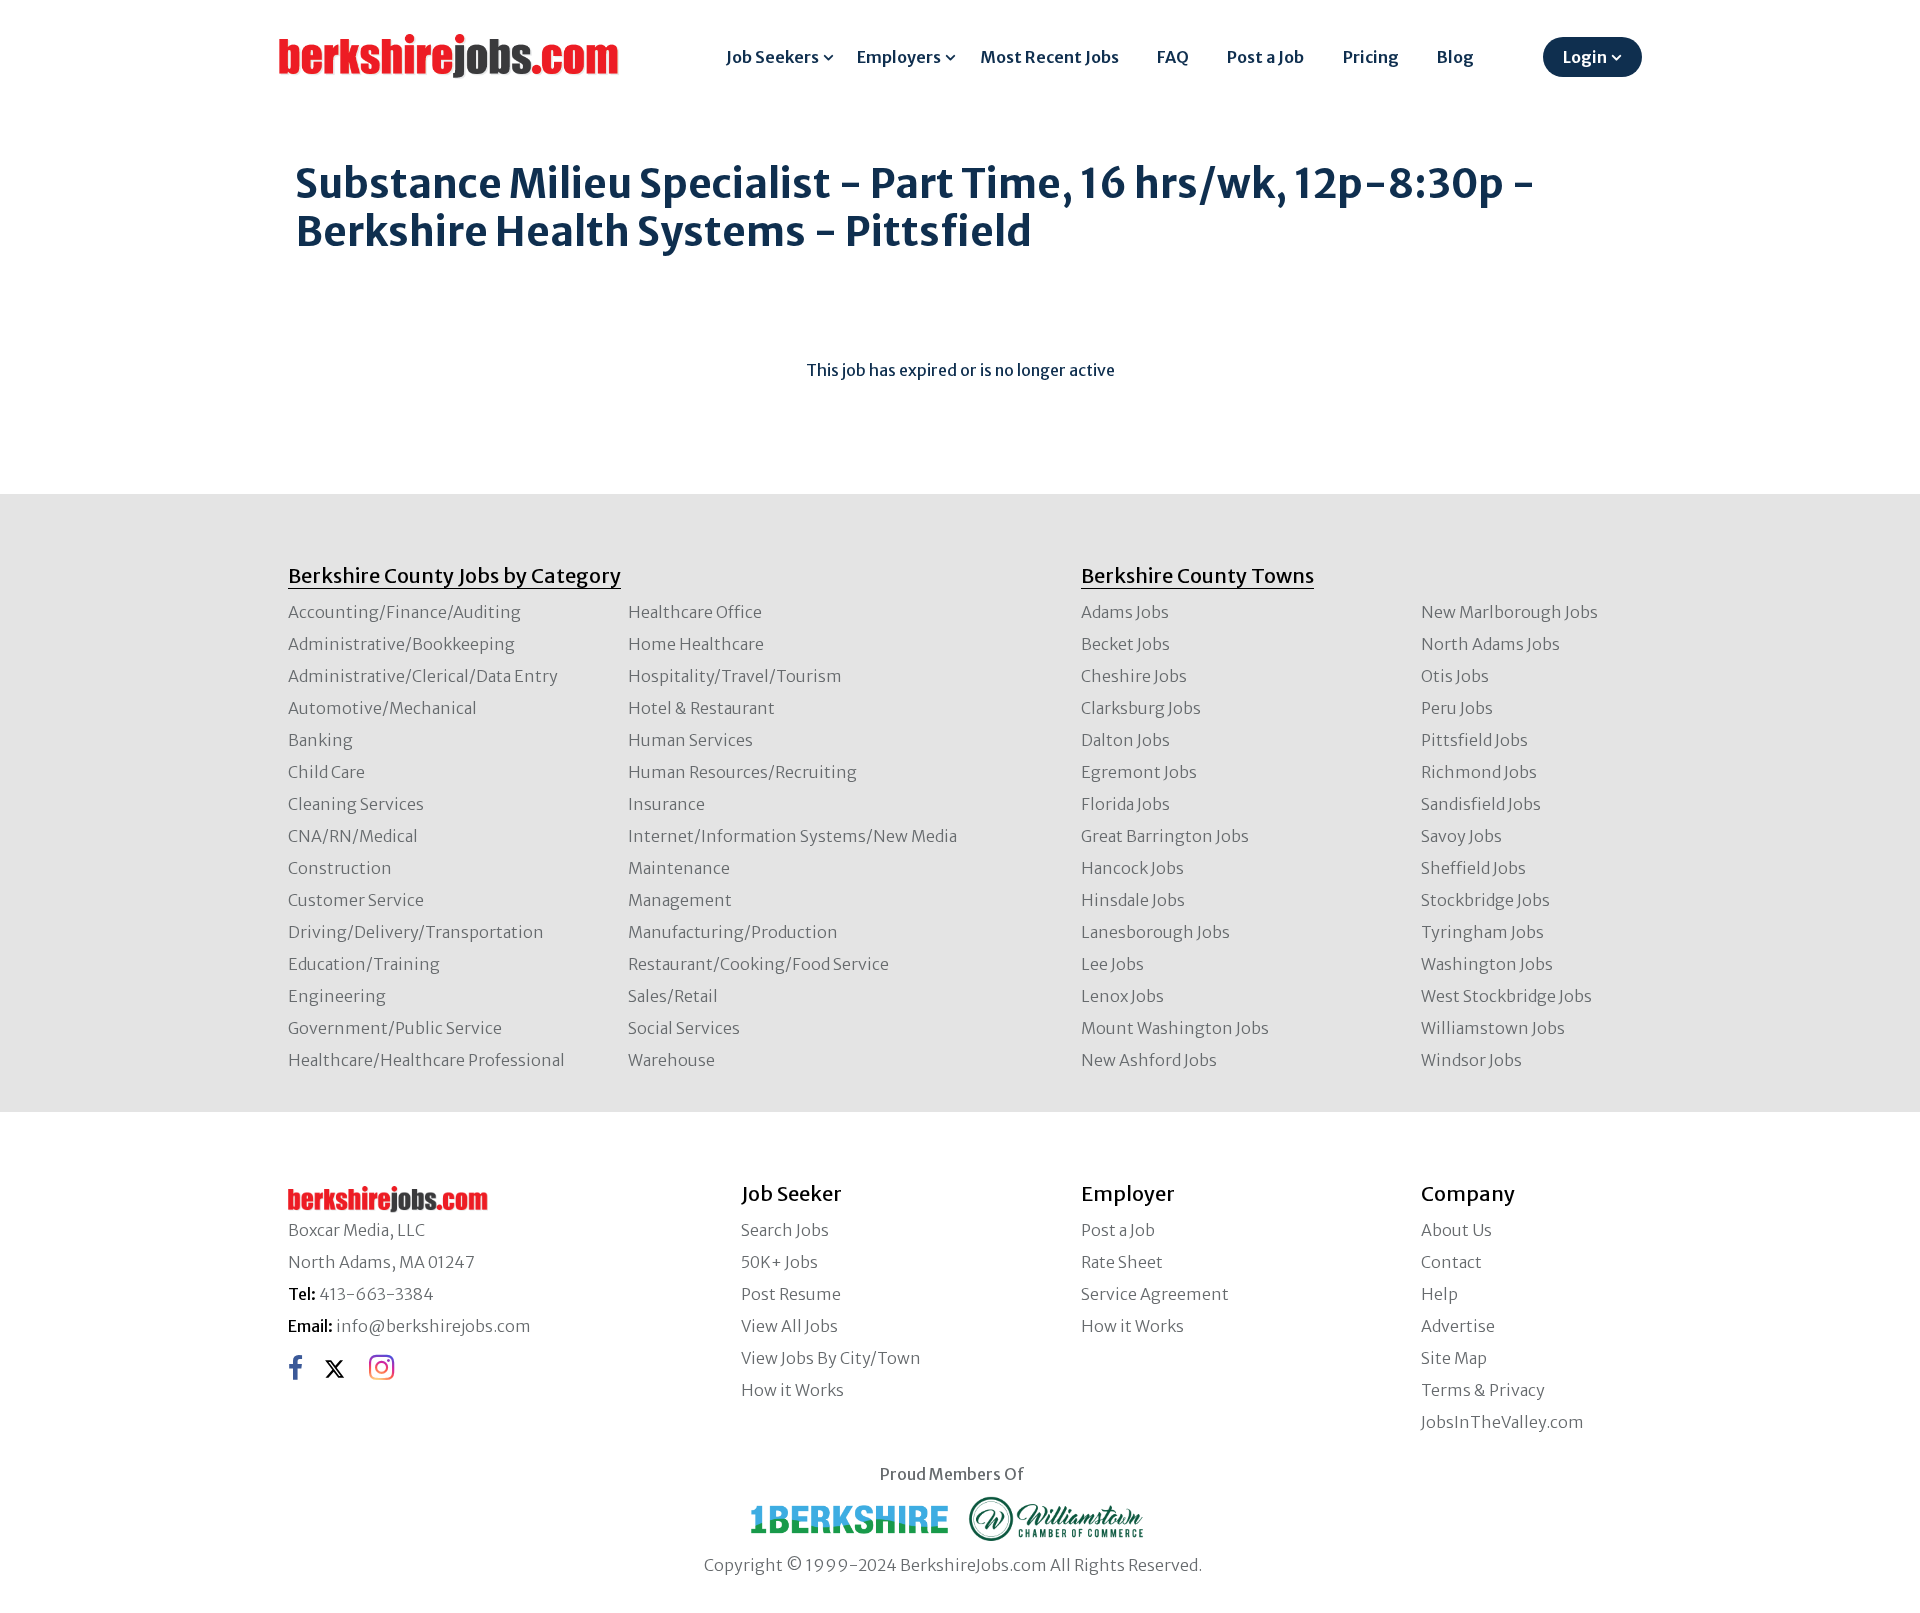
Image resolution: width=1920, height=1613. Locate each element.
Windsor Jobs (1471, 1060)
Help (1439, 1294)
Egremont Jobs (1139, 772)
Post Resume (791, 1294)
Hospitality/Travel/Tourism (735, 676)
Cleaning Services (356, 804)
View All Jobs (789, 1326)
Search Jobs (785, 1230)
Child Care (326, 772)
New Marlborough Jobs (1509, 612)
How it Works (792, 1390)
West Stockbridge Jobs (1506, 996)
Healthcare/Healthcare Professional (426, 1060)
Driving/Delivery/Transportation (416, 932)
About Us (1456, 1230)
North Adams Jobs (1490, 644)
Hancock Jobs (1132, 868)
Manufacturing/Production (733, 932)
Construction (340, 868)
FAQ (1173, 57)
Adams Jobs (1125, 612)
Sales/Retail (673, 996)
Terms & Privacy (1483, 1390)
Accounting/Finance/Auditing (404, 612)
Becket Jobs (1125, 644)
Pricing (1371, 57)
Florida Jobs (1125, 804)
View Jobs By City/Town (831, 1358)
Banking (320, 740)
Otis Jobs (1455, 676)
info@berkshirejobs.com (433, 1326)
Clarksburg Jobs (1141, 708)
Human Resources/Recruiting (742, 772)
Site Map (1454, 1358)
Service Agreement (1155, 1294)
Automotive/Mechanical (382, 708)
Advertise (1458, 1326)
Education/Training (364, 964)
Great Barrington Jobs (1165, 836)
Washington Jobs (1487, 964)
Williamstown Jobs (1493, 1028)
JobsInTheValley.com (1502, 1422)
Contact (1451, 1262)
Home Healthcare (696, 644)
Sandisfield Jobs (1481, 804)
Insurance (666, 804)
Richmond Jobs (1479, 772)
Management (680, 900)
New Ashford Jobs (1149, 1060)
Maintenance (679, 868)
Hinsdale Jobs (1133, 900)
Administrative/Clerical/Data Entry (423, 676)
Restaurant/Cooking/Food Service (758, 964)
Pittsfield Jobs (1474, 740)
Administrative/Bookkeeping (401, 644)
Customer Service (356, 900)
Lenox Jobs (1122, 996)
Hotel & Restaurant (701, 708)
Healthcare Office (695, 612)
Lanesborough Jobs (1155, 932)
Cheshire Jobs (1134, 676)
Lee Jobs (1112, 964)
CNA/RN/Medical (353, 836)
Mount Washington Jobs (1175, 1028)
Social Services (684, 1028)
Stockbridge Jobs (1485, 900)
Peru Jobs (1457, 708)
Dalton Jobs (1125, 740)
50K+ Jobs (779, 1262)
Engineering (337, 996)
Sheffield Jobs (1473, 868)
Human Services (690, 740)
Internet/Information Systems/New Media (792, 836)
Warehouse (671, 1060)
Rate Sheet (1122, 1262)
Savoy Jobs (1461, 836)
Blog (1455, 57)
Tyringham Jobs (1482, 932)
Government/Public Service (395, 1028)
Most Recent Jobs (1049, 57)
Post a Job (1265, 57)
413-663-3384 (376, 1294)
